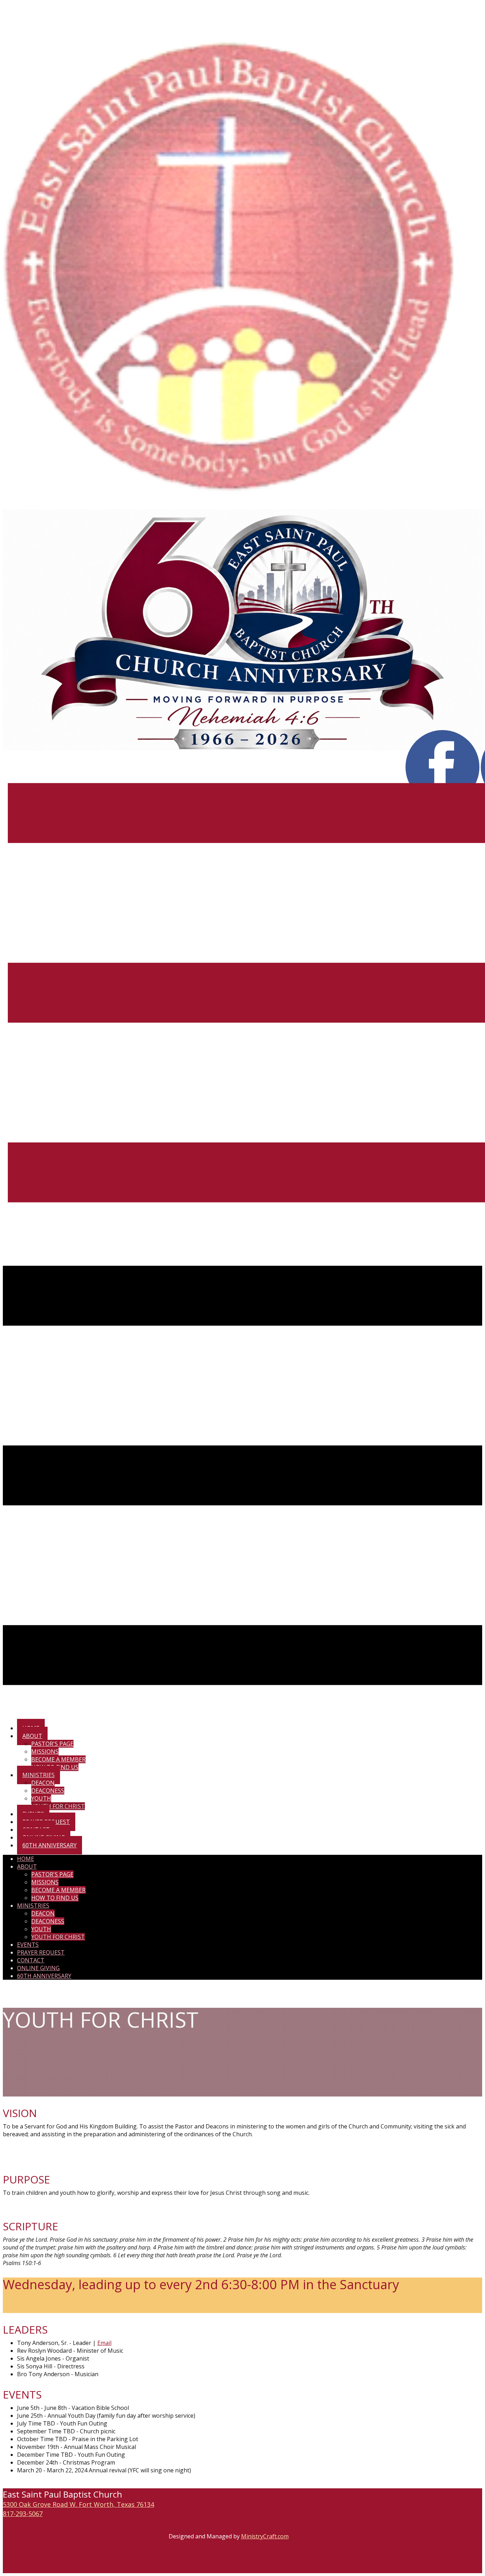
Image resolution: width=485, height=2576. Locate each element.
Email (104, 2343)
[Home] (243, 505)
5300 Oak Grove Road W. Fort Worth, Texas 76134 (78, 2504)
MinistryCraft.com (265, 2536)
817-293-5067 (23, 2514)
